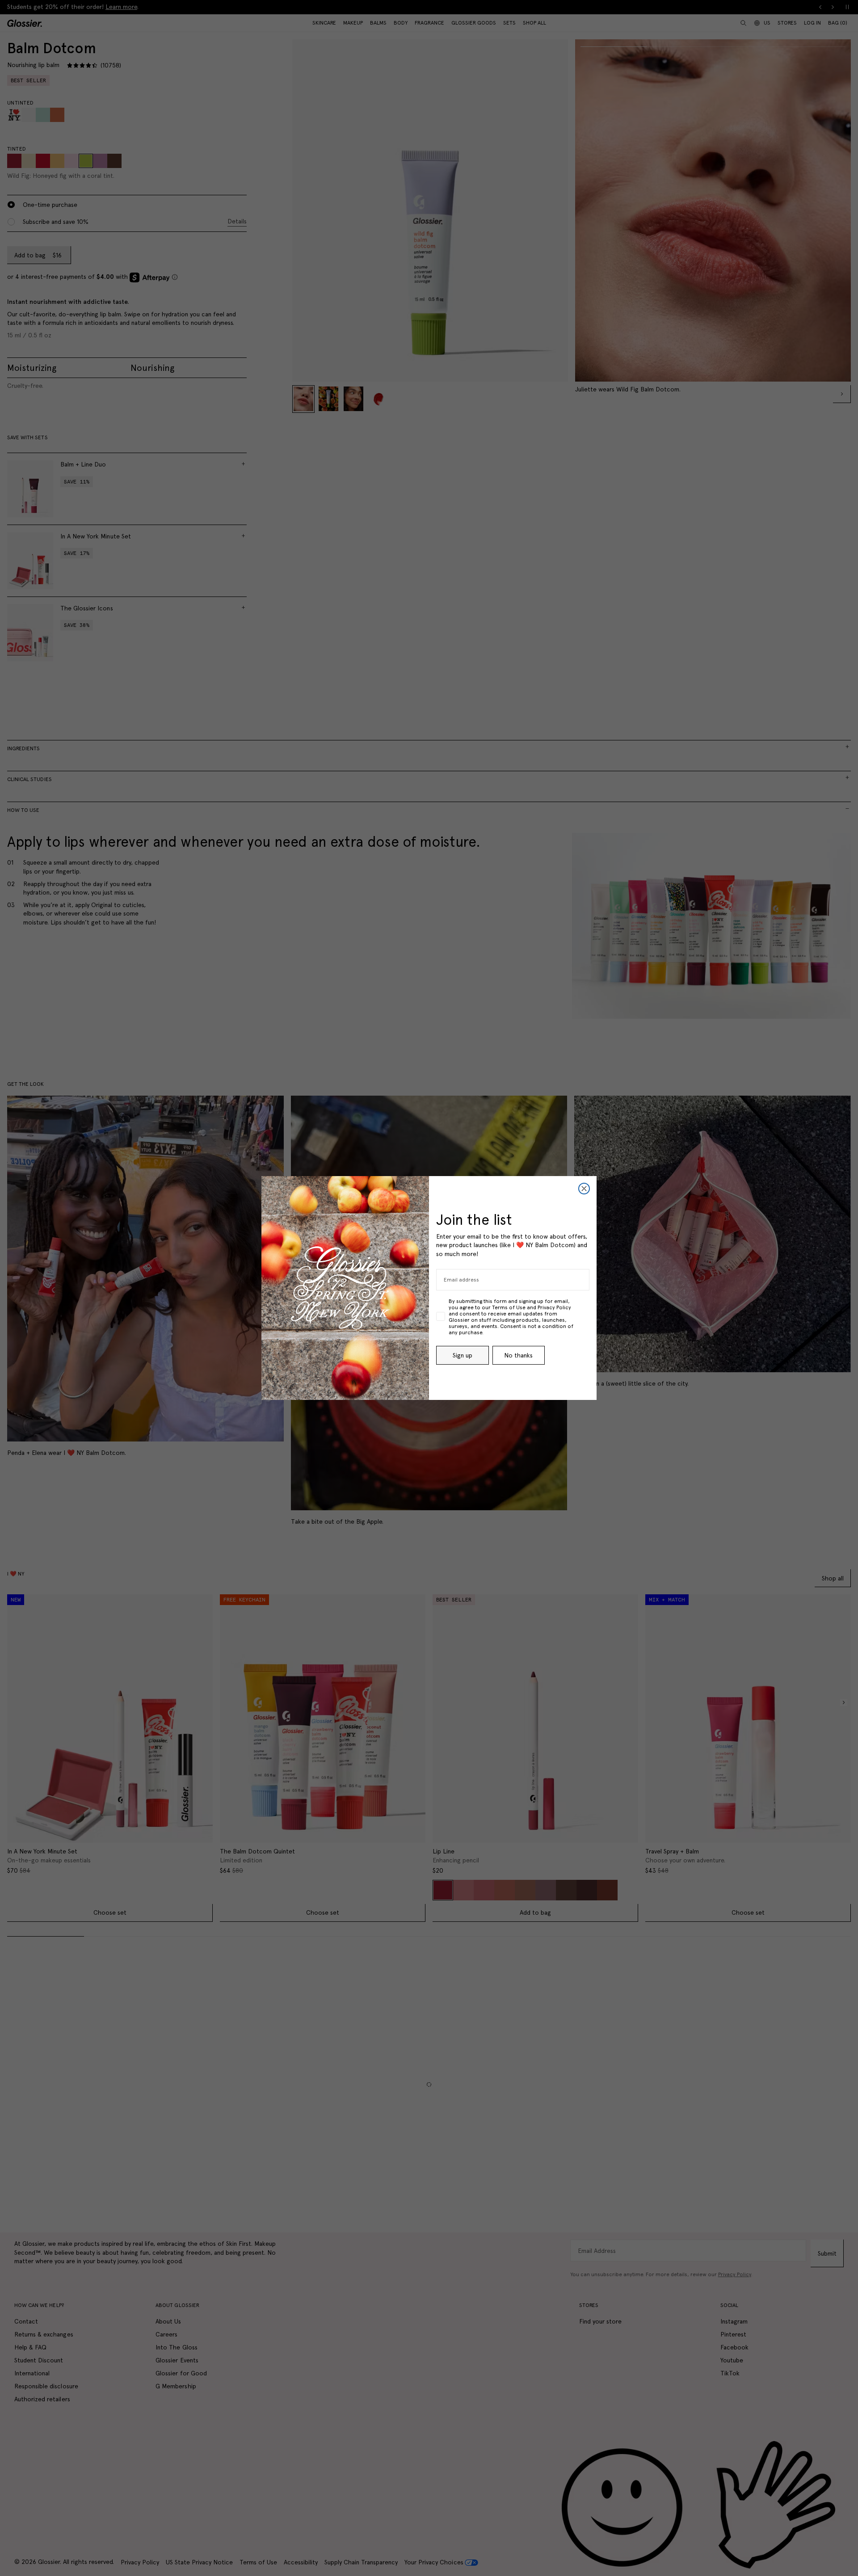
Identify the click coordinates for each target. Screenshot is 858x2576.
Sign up (463, 1355)
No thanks (518, 1355)
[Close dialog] (584, 1189)
